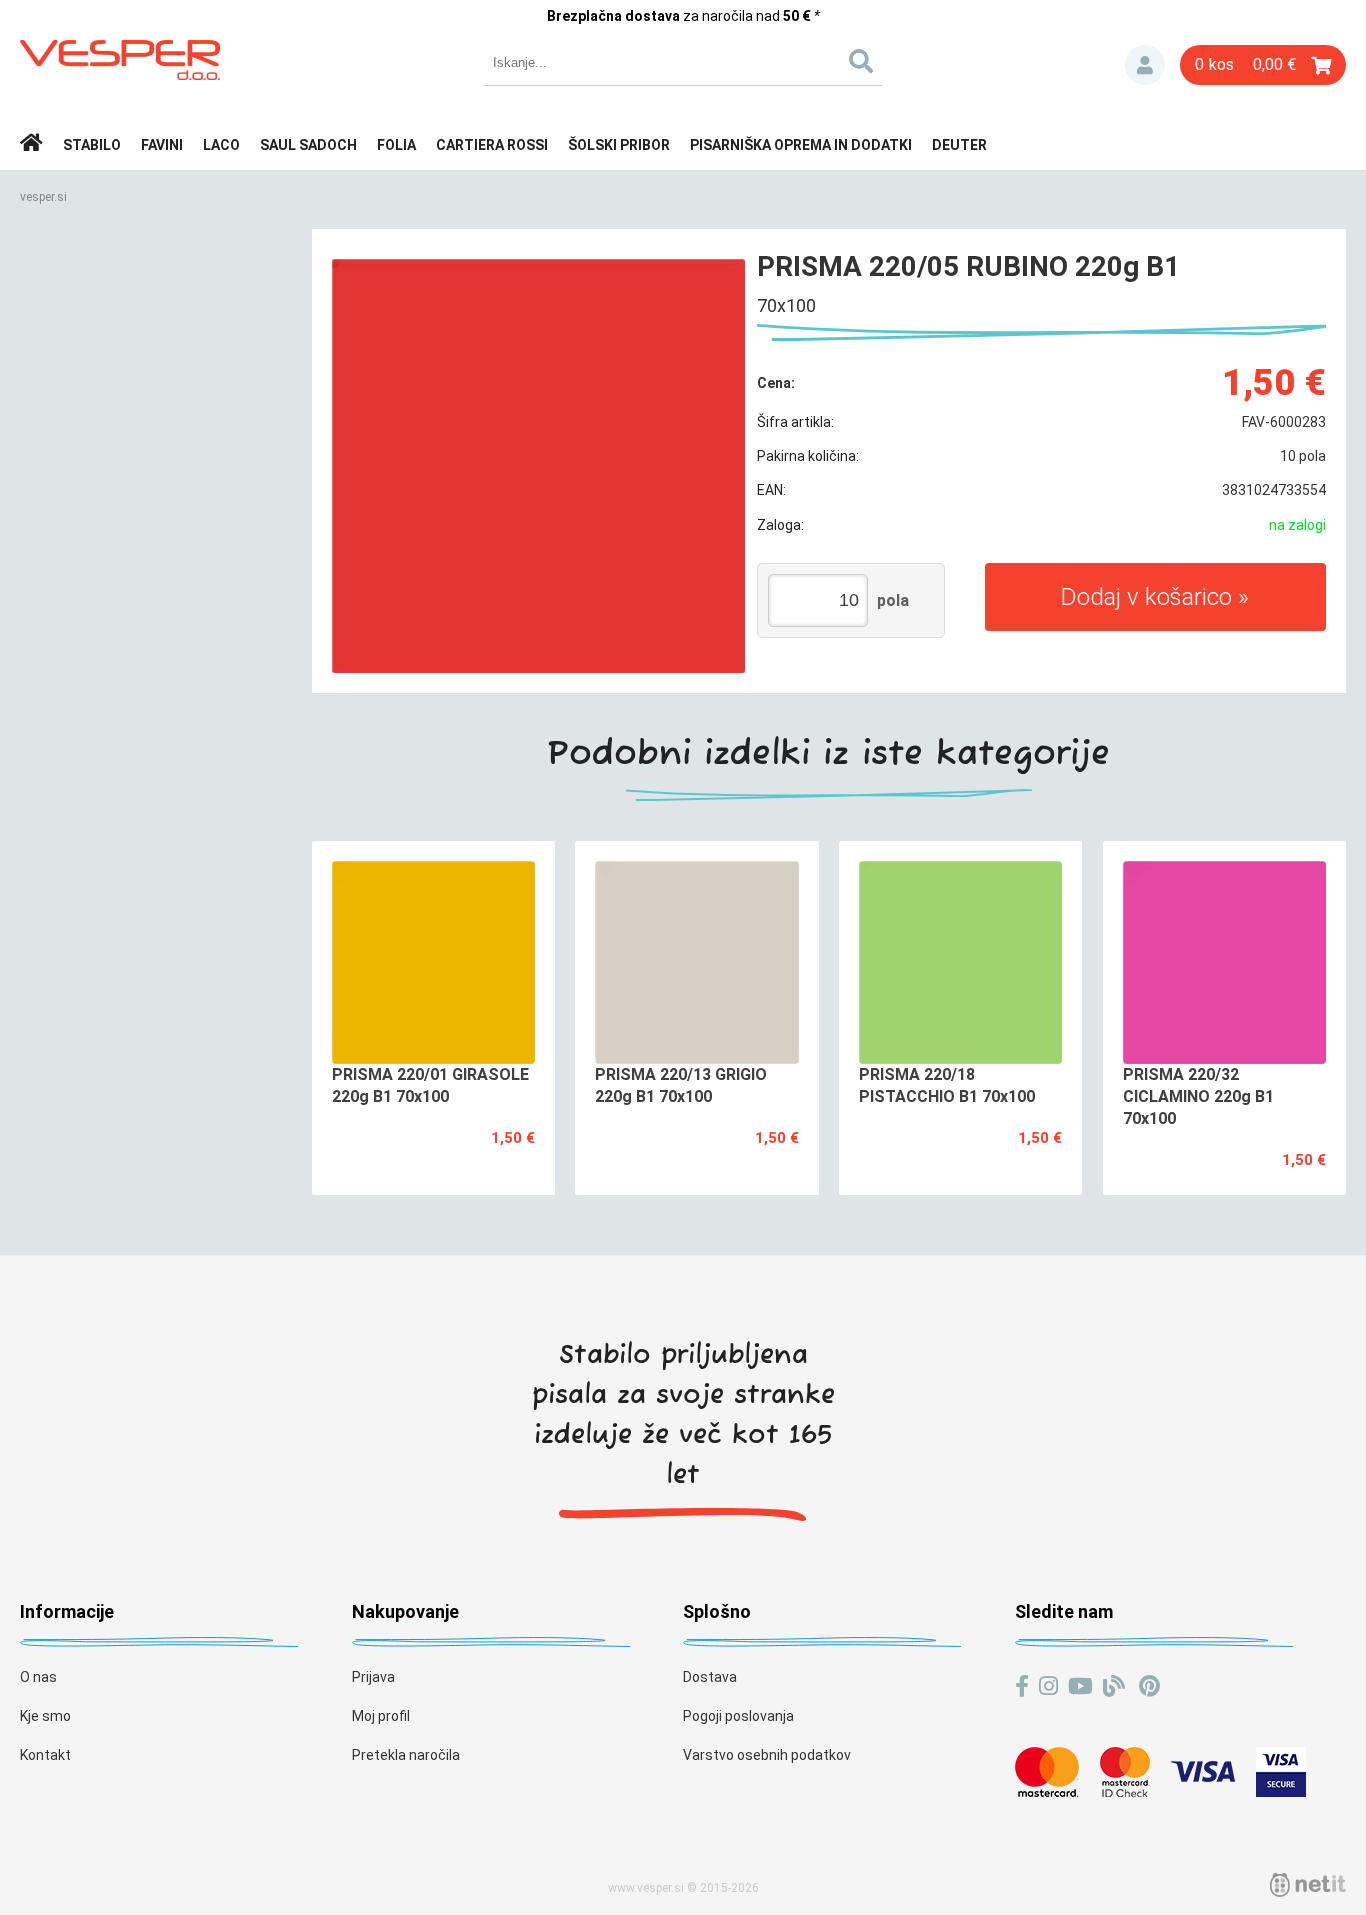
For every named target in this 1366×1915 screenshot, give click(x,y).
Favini (162, 145)
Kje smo (45, 1716)
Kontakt (45, 1755)
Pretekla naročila (406, 1755)
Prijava (1145, 65)
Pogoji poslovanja (738, 1716)
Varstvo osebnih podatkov (767, 1755)
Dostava (710, 1677)
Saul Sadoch (308, 145)
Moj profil (381, 1716)
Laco (221, 145)
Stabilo (92, 145)
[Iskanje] (860, 62)
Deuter (959, 145)
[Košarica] (1263, 65)
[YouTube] (1080, 1686)
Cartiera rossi (492, 145)
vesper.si (43, 197)
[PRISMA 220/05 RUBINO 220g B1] (539, 466)
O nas (38, 1677)
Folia (396, 145)
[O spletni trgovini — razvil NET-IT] (1308, 1885)
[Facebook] (1022, 1686)
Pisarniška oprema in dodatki (801, 145)
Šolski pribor (619, 145)
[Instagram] (1048, 1686)
